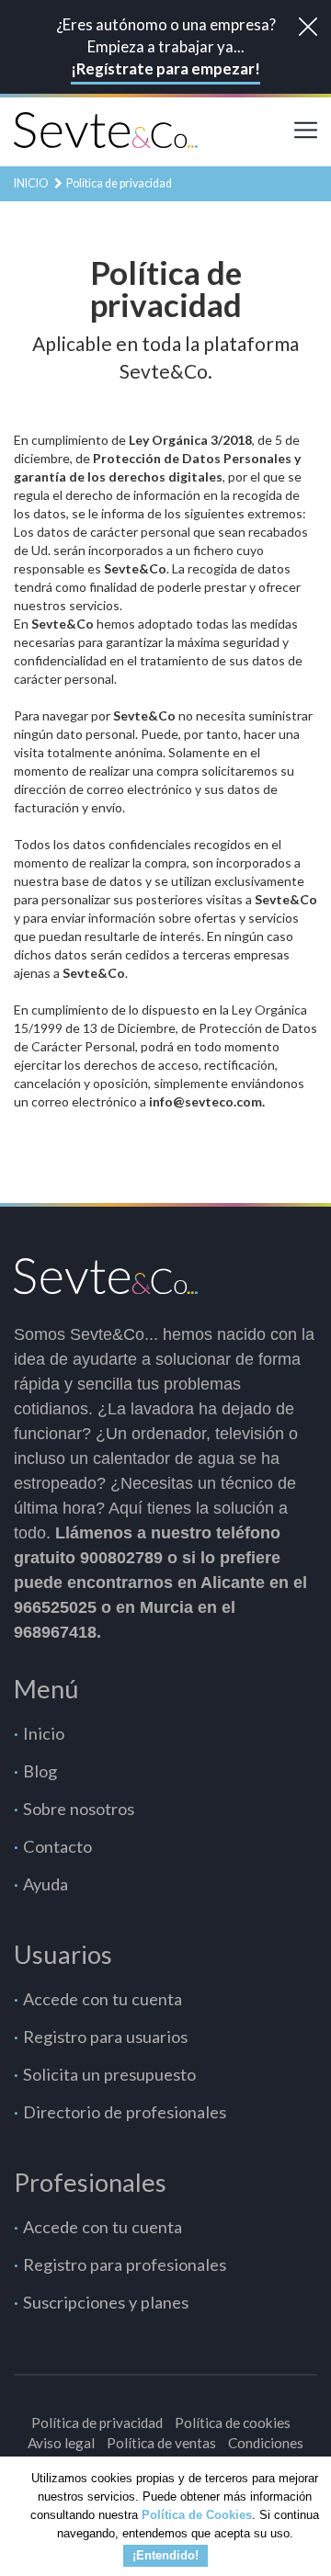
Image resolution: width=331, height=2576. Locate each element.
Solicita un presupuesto (109, 2074)
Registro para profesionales (125, 2264)
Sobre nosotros (79, 1809)
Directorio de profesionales (125, 2112)
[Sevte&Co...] (106, 128)
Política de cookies (233, 2423)
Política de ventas (161, 2443)
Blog (40, 1771)
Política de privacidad (97, 2423)
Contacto (57, 1846)
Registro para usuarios (105, 2037)
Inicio (31, 183)
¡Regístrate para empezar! (165, 68)
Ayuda (46, 1884)
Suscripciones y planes (106, 2302)
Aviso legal (61, 2443)
